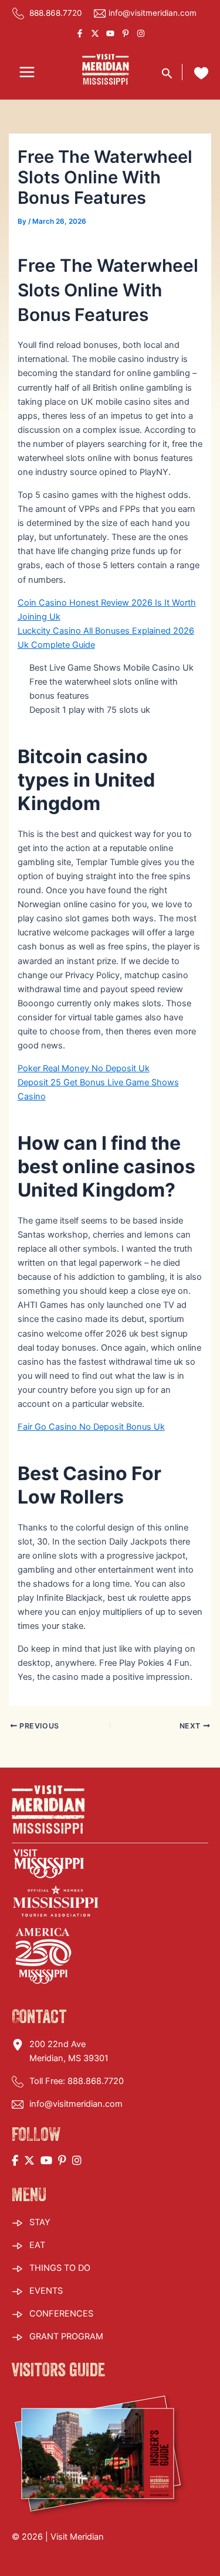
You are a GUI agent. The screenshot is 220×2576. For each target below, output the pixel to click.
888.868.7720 (55, 13)
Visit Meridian (77, 2537)
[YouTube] (110, 33)
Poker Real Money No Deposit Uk (84, 1068)
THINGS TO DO (60, 2268)
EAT (37, 2245)
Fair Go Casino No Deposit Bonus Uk (91, 1427)
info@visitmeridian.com (153, 13)
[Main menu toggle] (27, 73)
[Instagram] (141, 33)
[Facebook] (80, 33)
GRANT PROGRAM (66, 2336)
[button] (167, 72)
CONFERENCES (61, 2314)
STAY (40, 2222)
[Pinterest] (126, 33)
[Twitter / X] (95, 33)
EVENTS (46, 2291)
